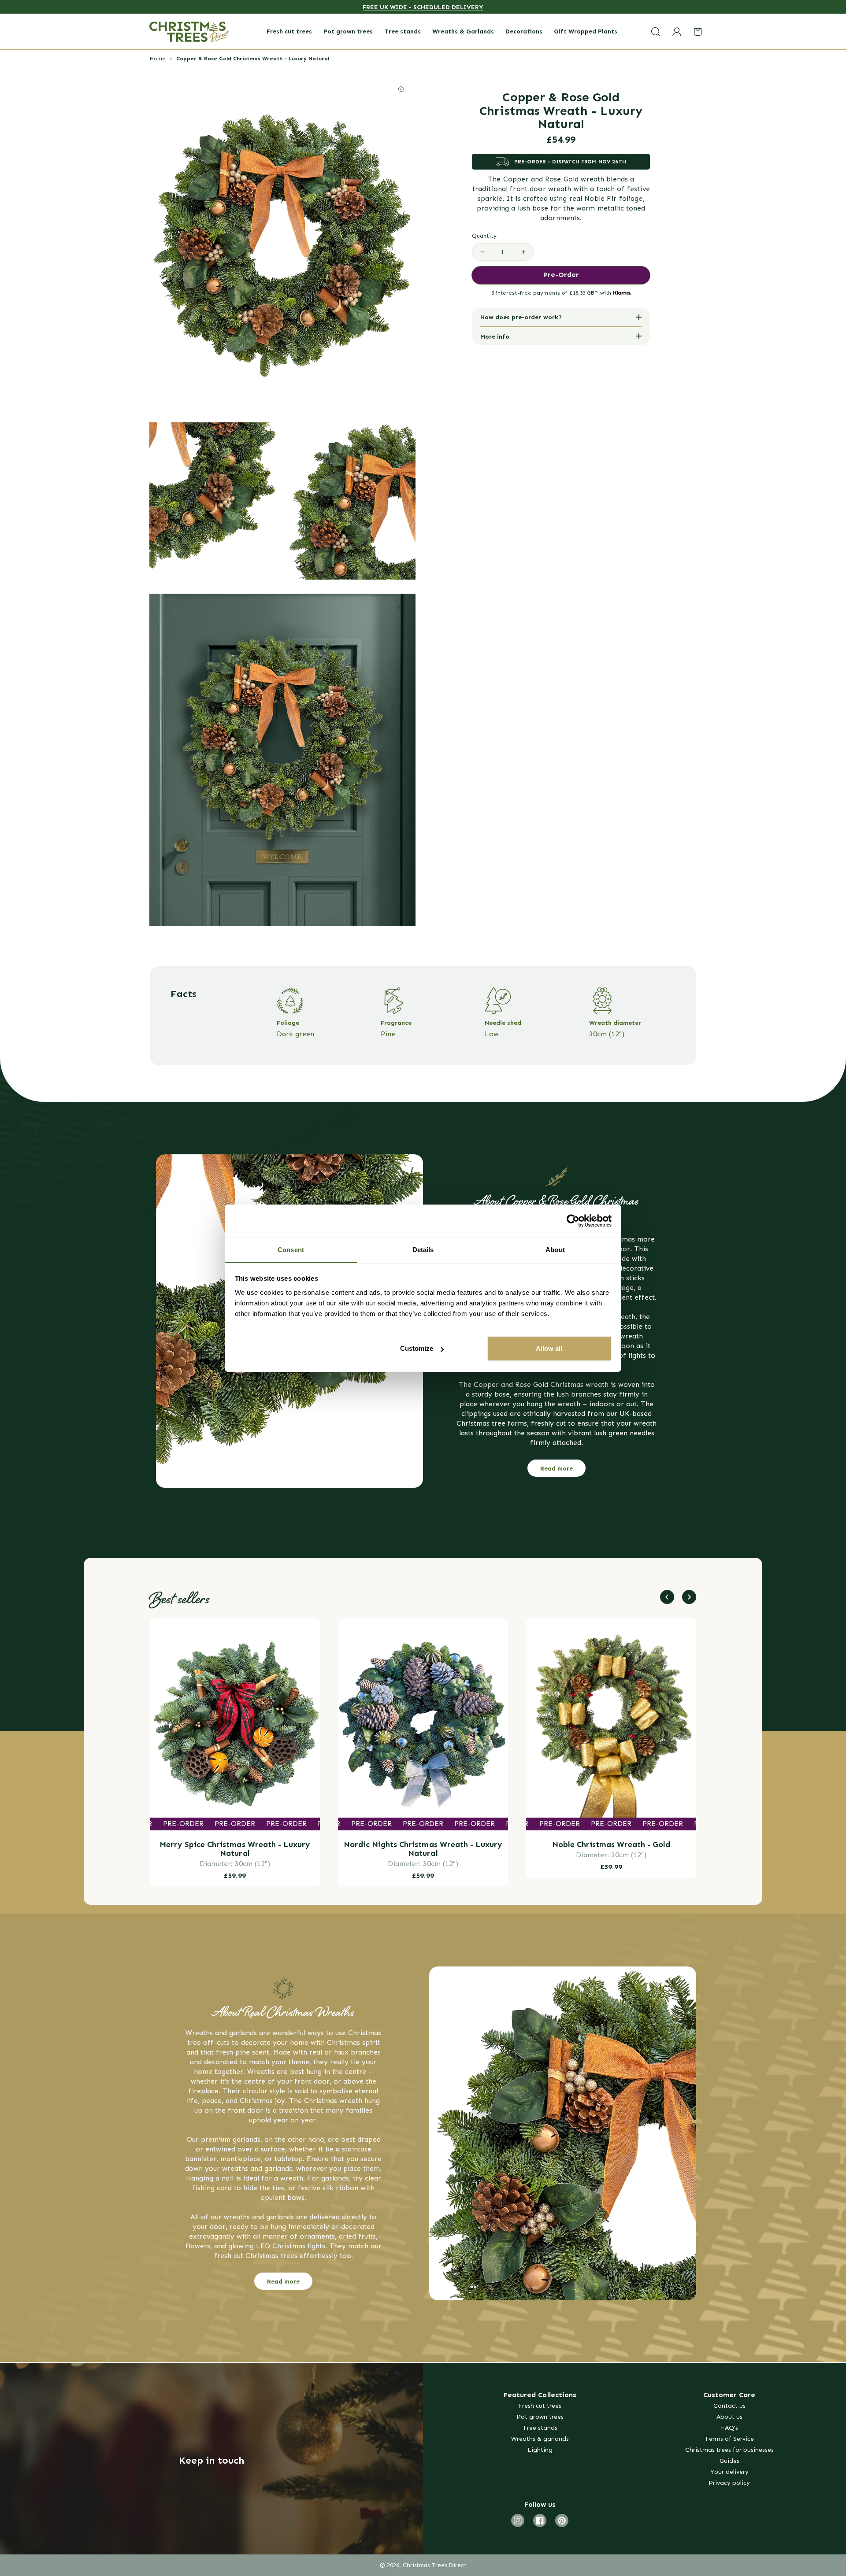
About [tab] (555, 1250)
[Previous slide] (667, 1597)
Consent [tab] (291, 1250)
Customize (417, 1348)
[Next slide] (689, 1597)
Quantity (484, 236)
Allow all (549, 1348)
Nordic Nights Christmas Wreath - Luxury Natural (235, 1849)
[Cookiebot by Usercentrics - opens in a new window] (573, 1221)
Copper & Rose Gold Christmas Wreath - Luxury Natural (253, 58)
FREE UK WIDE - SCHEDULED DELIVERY (423, 7)
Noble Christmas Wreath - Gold (423, 1844)
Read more (557, 1468)
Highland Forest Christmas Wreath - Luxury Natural (611, 1849)
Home (158, 58)
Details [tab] (423, 1250)
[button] (656, 31)
